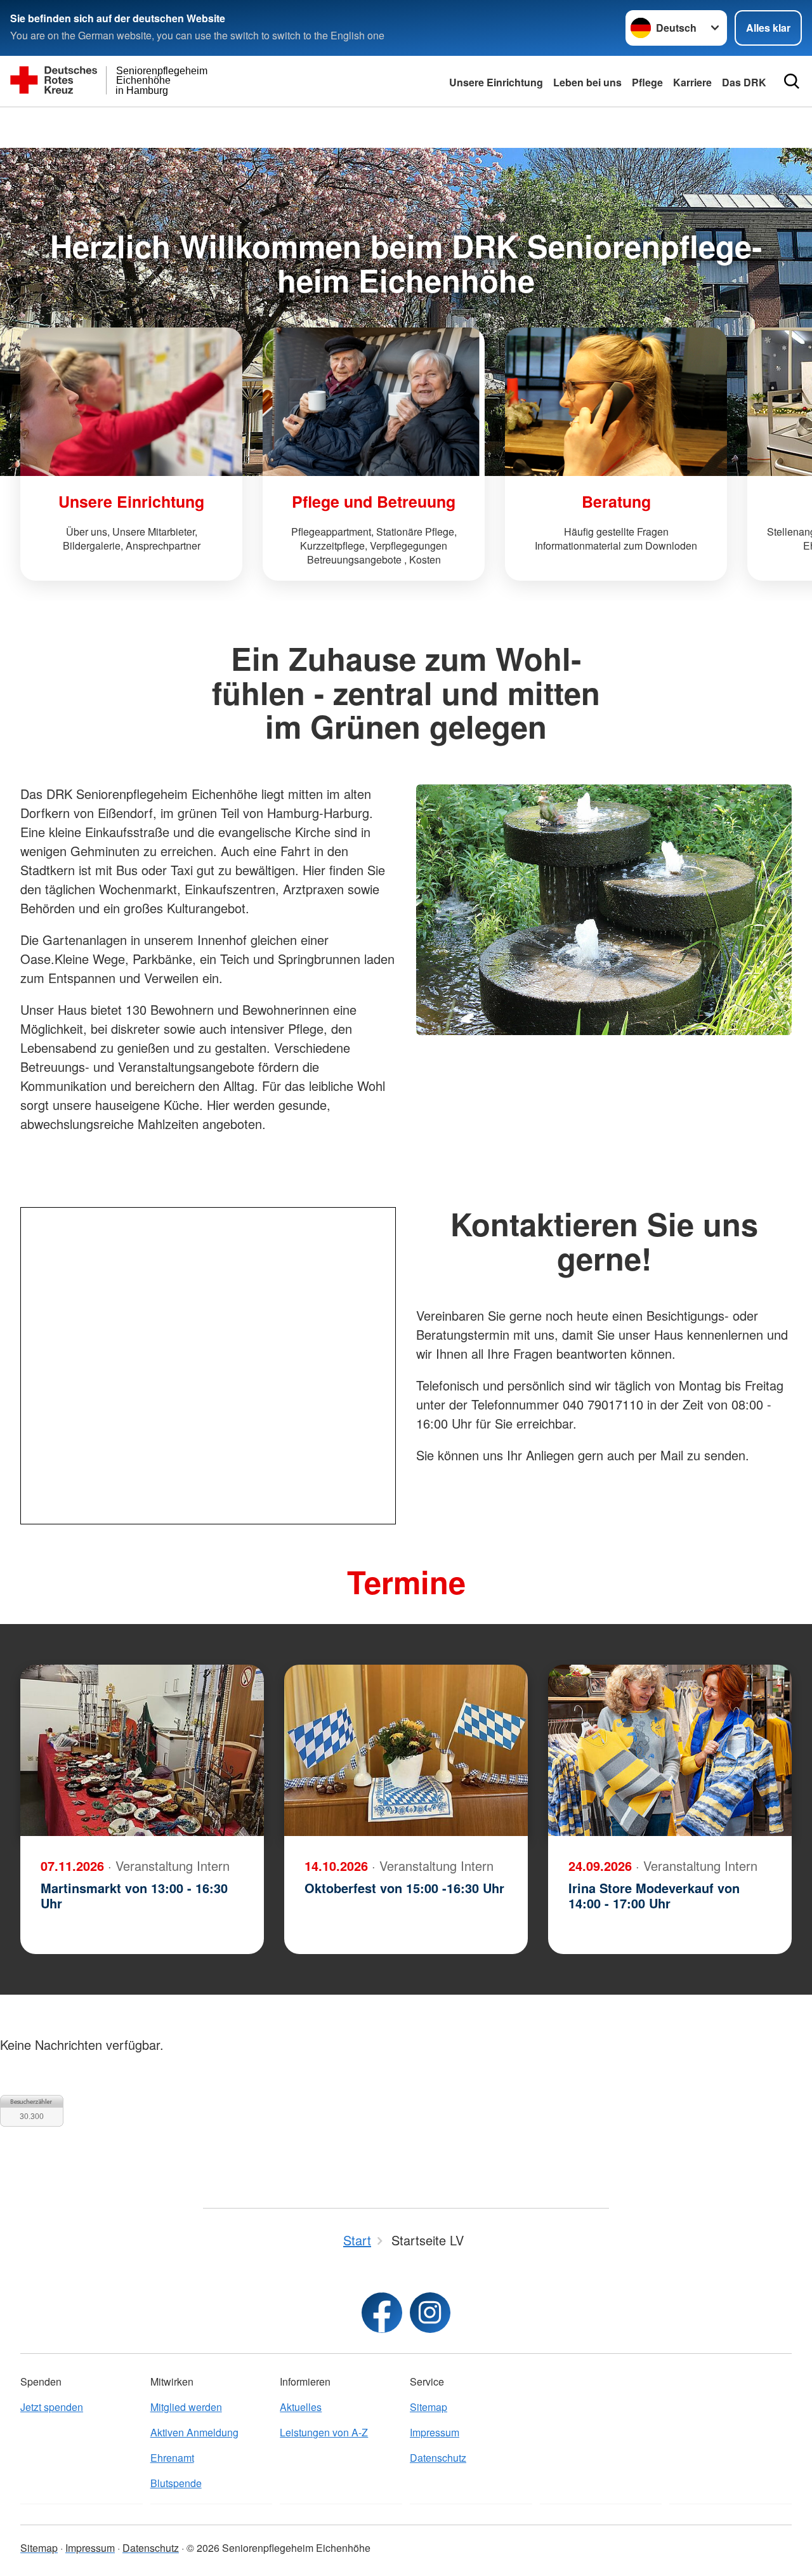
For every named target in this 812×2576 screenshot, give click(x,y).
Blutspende (176, 2483)
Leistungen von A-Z (324, 2432)
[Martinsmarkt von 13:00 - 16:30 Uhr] (142, 1750)
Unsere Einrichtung (496, 82)
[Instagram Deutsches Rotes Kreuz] (430, 2313)
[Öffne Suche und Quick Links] (792, 81)
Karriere (692, 82)
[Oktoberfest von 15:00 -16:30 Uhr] (406, 1750)
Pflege (647, 82)
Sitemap (429, 2407)
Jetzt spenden (52, 2407)
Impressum (435, 2432)
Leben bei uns (587, 82)
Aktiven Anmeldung (194, 2432)
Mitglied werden (186, 2407)
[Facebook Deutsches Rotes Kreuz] (382, 2313)
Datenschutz (438, 2458)
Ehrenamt (172, 2458)
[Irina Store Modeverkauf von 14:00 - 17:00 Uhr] (670, 1750)
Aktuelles (301, 2407)
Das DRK (744, 82)
